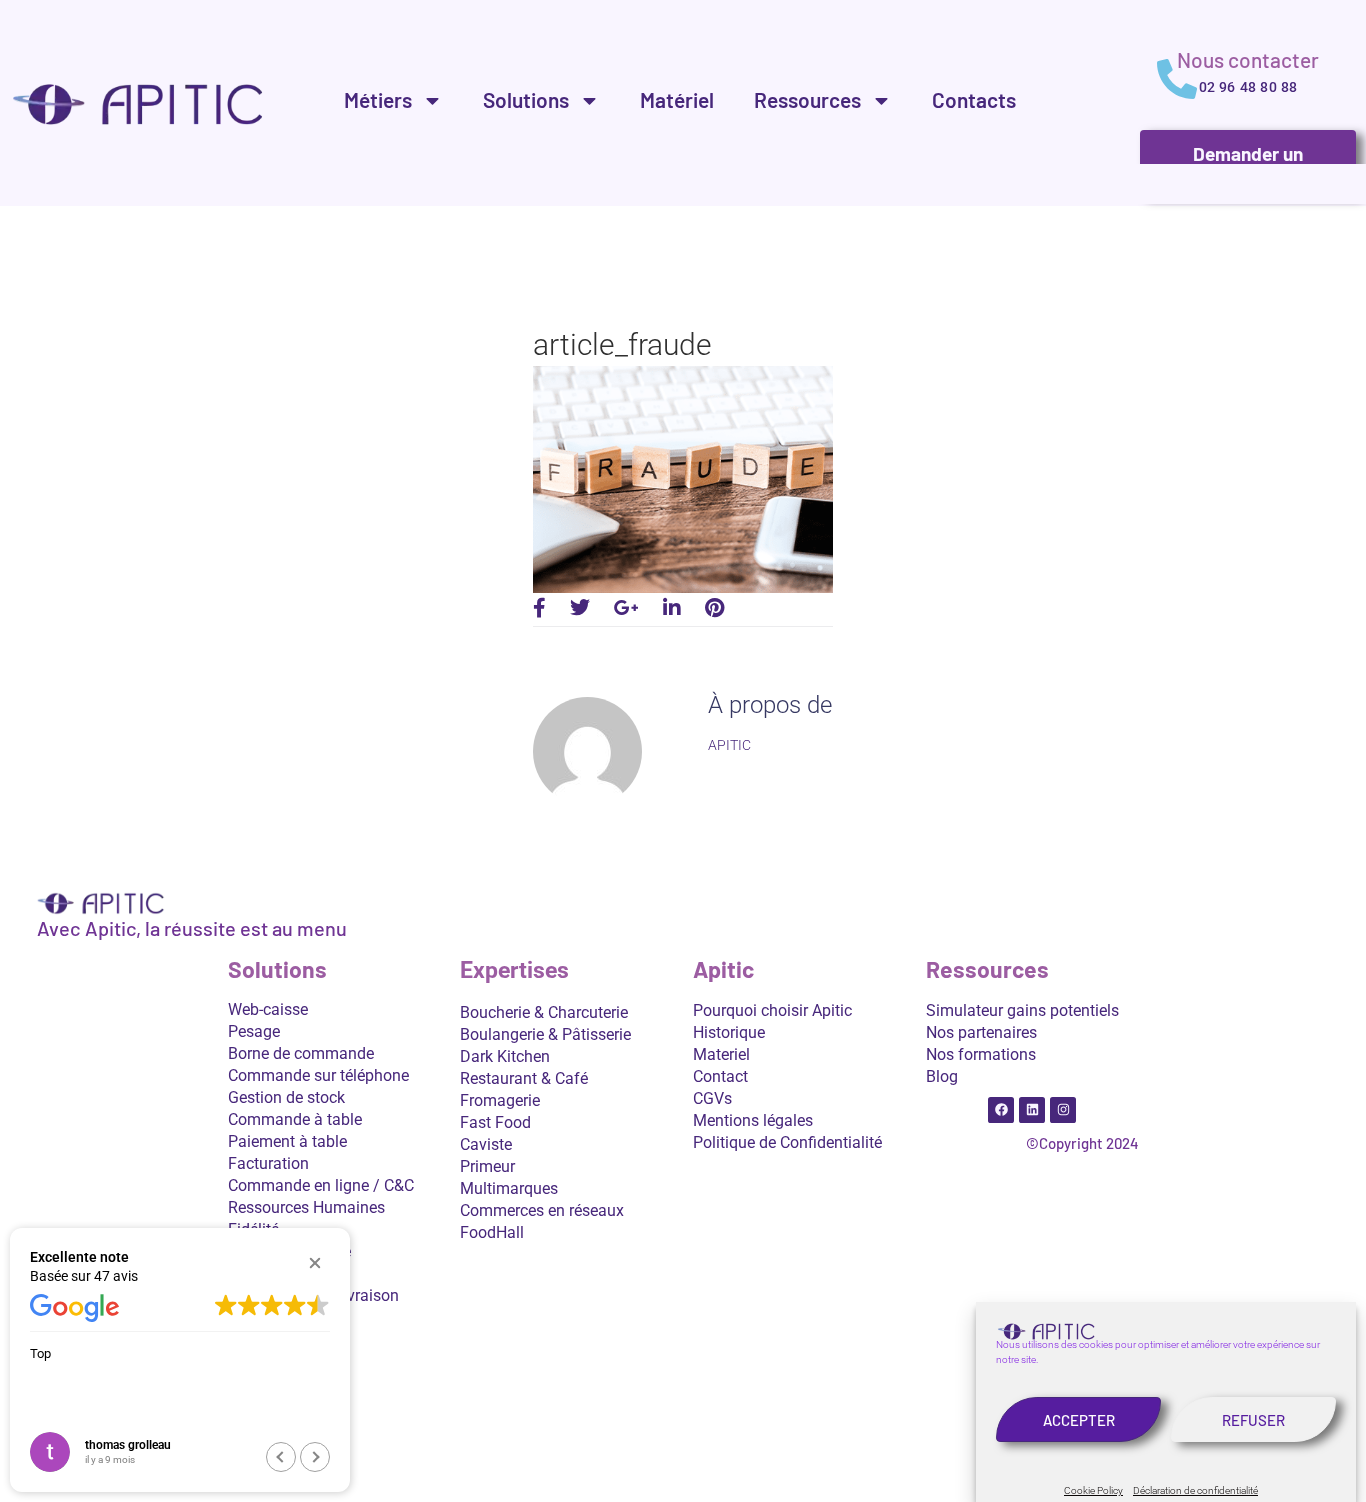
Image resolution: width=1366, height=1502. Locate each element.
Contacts (974, 99)
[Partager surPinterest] (714, 608)
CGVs (712, 1098)
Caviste (486, 1144)
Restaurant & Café (524, 1078)
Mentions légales (753, 1120)
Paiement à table (287, 1141)
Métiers (378, 99)
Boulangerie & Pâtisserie (545, 1034)
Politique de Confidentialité (787, 1142)
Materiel (721, 1054)
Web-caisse (268, 1009)
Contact (720, 1076)
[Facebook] (1001, 1110)
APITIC (729, 745)
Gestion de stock (286, 1097)
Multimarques (509, 1188)
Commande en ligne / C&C (321, 1185)
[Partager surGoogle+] (626, 608)
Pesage (254, 1031)
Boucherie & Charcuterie (544, 1012)
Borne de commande (301, 1053)
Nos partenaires (981, 1032)
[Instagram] (1063, 1110)
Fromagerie (500, 1100)
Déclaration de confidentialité (1195, 1490)
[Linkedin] (1032, 1110)
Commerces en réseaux (542, 1210)
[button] (315, 1263)
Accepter (1079, 1420)
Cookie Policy (1093, 1490)
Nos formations (981, 1054)
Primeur (487, 1166)
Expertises (514, 970)
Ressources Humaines (306, 1207)
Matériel (677, 99)
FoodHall (492, 1232)
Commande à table (295, 1119)
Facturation (268, 1163)
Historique (729, 1032)
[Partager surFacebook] (539, 608)
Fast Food (495, 1122)
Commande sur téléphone (318, 1075)
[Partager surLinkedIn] (672, 608)
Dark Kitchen (505, 1056)
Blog (942, 1076)
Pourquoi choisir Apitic (772, 1010)
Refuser (1253, 1420)
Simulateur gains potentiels (1022, 1010)
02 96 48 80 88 (1248, 87)
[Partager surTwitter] (580, 608)
